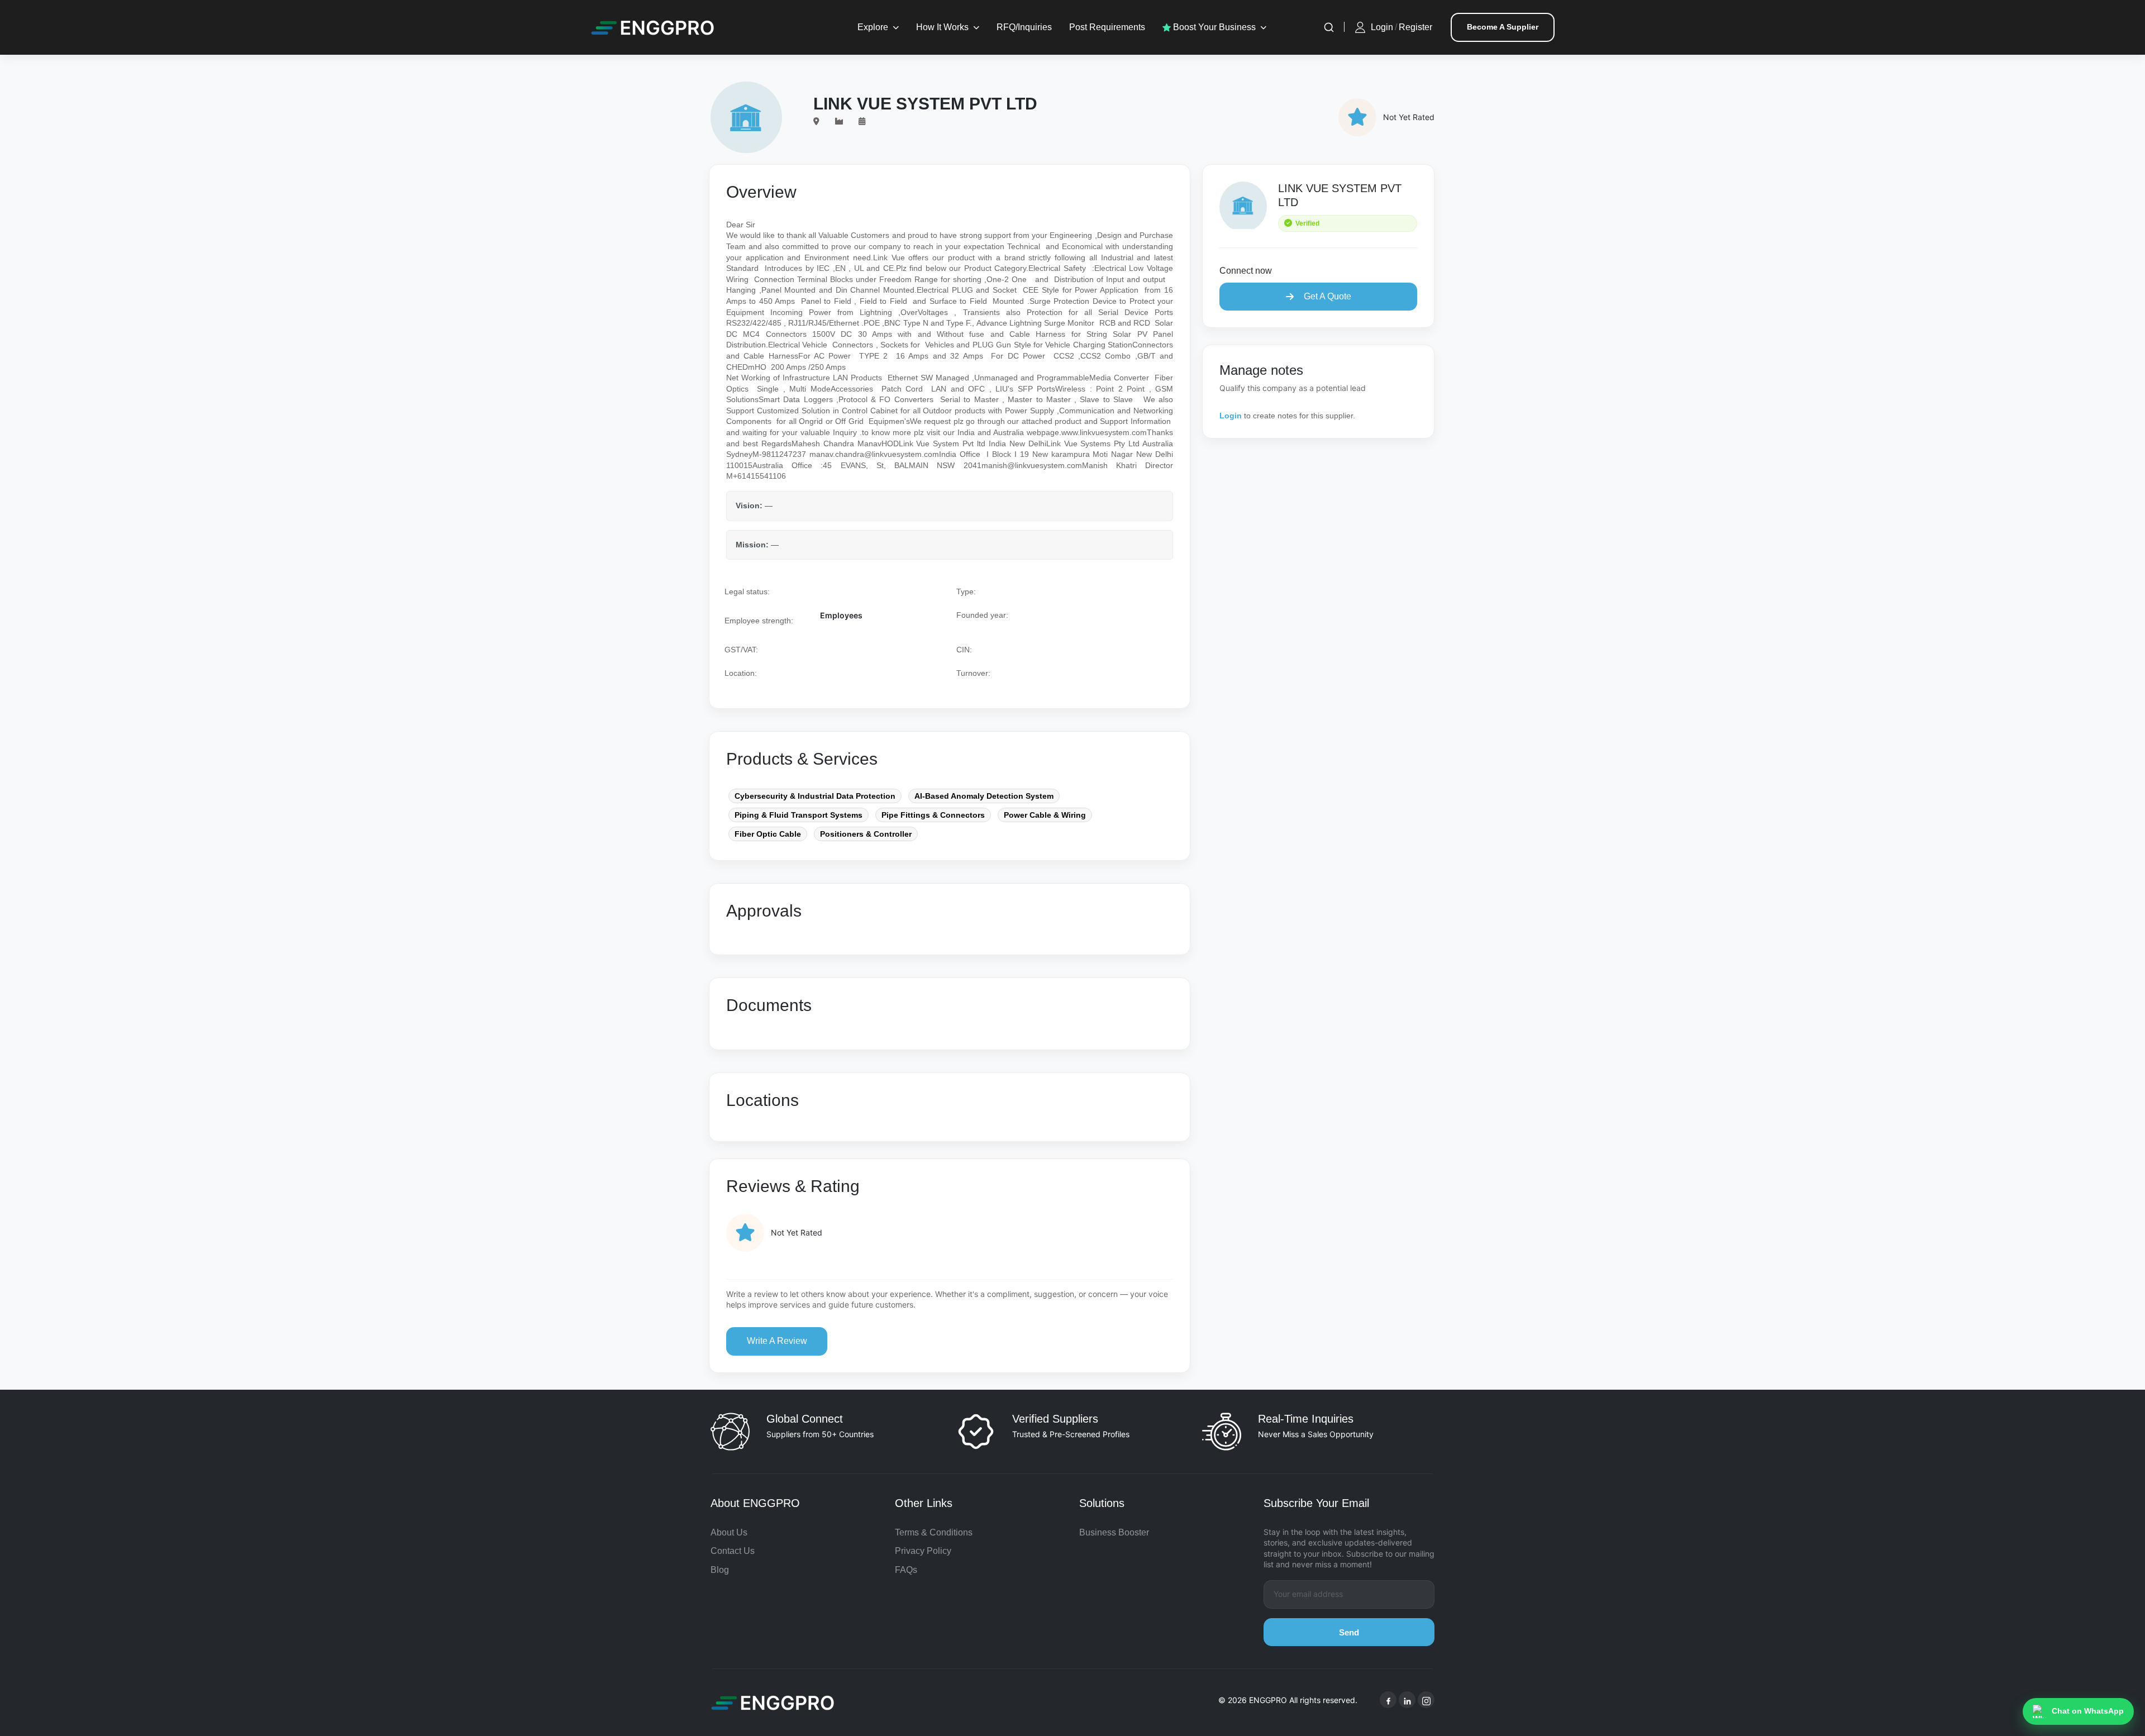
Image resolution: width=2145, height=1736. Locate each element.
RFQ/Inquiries (1024, 27)
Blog (720, 1570)
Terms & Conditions (934, 1532)
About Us (729, 1532)
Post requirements (1107, 27)
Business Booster (1114, 1532)
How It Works (942, 27)
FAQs (906, 1570)
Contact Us (733, 1551)
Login (1382, 27)
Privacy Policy (923, 1551)
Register (1415, 27)
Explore (873, 27)
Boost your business (1213, 27)
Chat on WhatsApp (2088, 1711)
